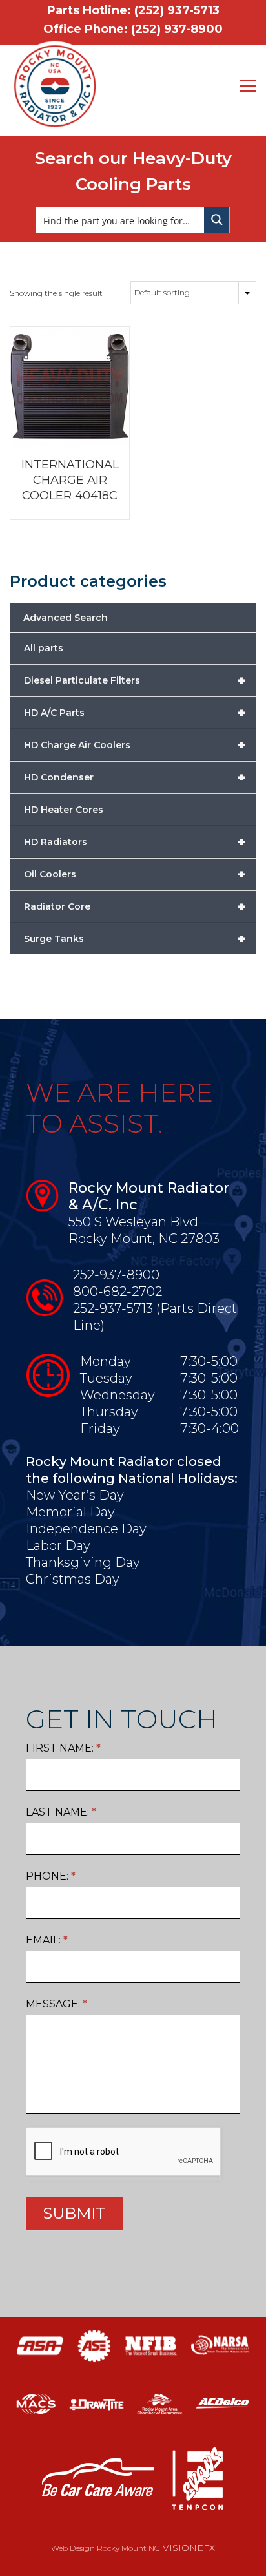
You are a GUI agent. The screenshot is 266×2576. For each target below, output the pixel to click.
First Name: (63, 1748)
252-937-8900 (116, 1275)
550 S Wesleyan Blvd (133, 1222)
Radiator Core (135, 906)
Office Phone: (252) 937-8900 (133, 29)
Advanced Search (66, 618)
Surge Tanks (135, 939)
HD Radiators (135, 842)
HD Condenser (135, 777)
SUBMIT (74, 2213)
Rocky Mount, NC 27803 (144, 1239)
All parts (44, 648)
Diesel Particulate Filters (135, 680)
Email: (47, 1940)
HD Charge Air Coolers (135, 745)
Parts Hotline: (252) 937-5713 (133, 10)
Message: (56, 2004)
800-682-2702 (118, 1292)
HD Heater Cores (64, 810)
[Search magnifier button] (217, 220)
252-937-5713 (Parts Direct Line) (155, 1317)
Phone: (51, 1876)
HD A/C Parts (135, 713)
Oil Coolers (135, 874)
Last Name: (61, 1812)
